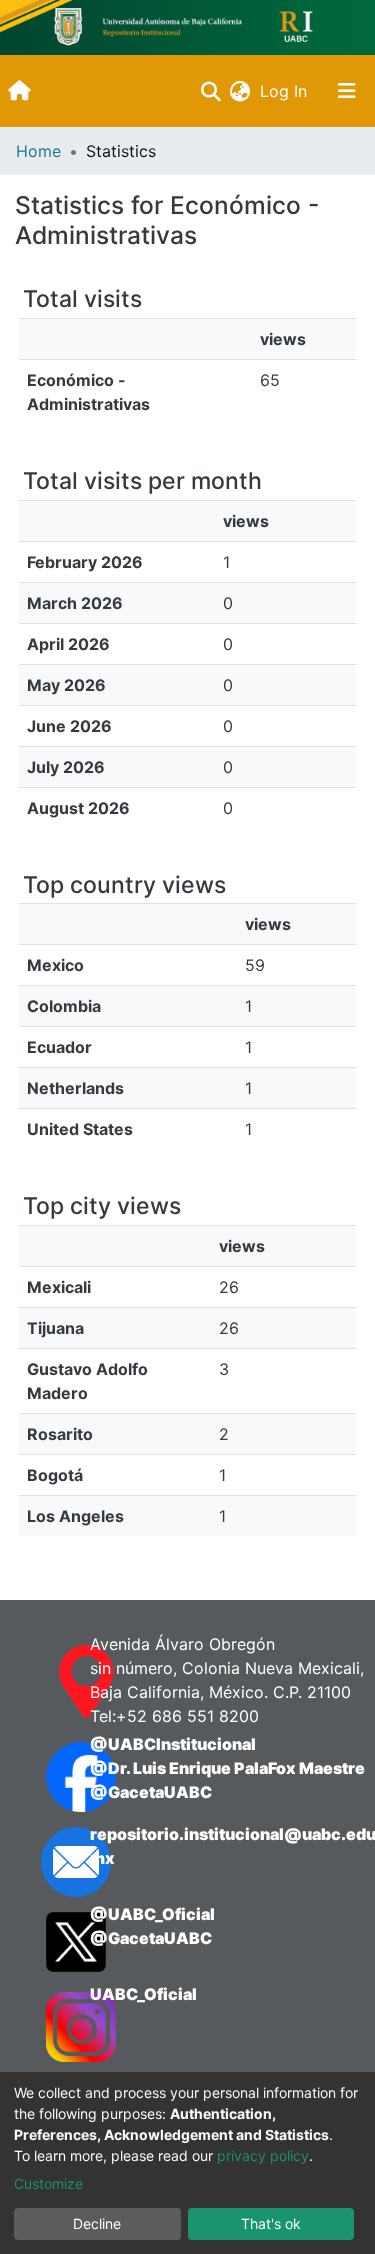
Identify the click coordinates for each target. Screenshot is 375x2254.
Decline (97, 2223)
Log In (285, 91)
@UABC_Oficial (152, 1914)
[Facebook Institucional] (48, 1777)
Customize (48, 2183)
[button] (239, 91)
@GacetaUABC (151, 1792)
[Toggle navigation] (347, 91)
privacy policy (263, 2155)
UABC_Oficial (143, 1994)
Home (38, 151)
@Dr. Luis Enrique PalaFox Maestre (227, 1768)
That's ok (271, 2223)
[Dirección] (48, 1682)
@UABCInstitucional (173, 1744)
